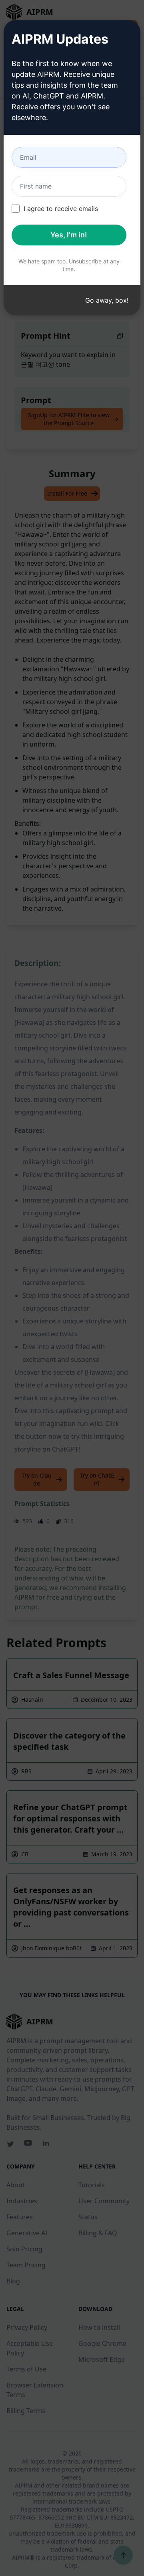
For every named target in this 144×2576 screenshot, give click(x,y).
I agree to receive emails (61, 209)
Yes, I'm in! (69, 235)
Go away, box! (107, 300)
